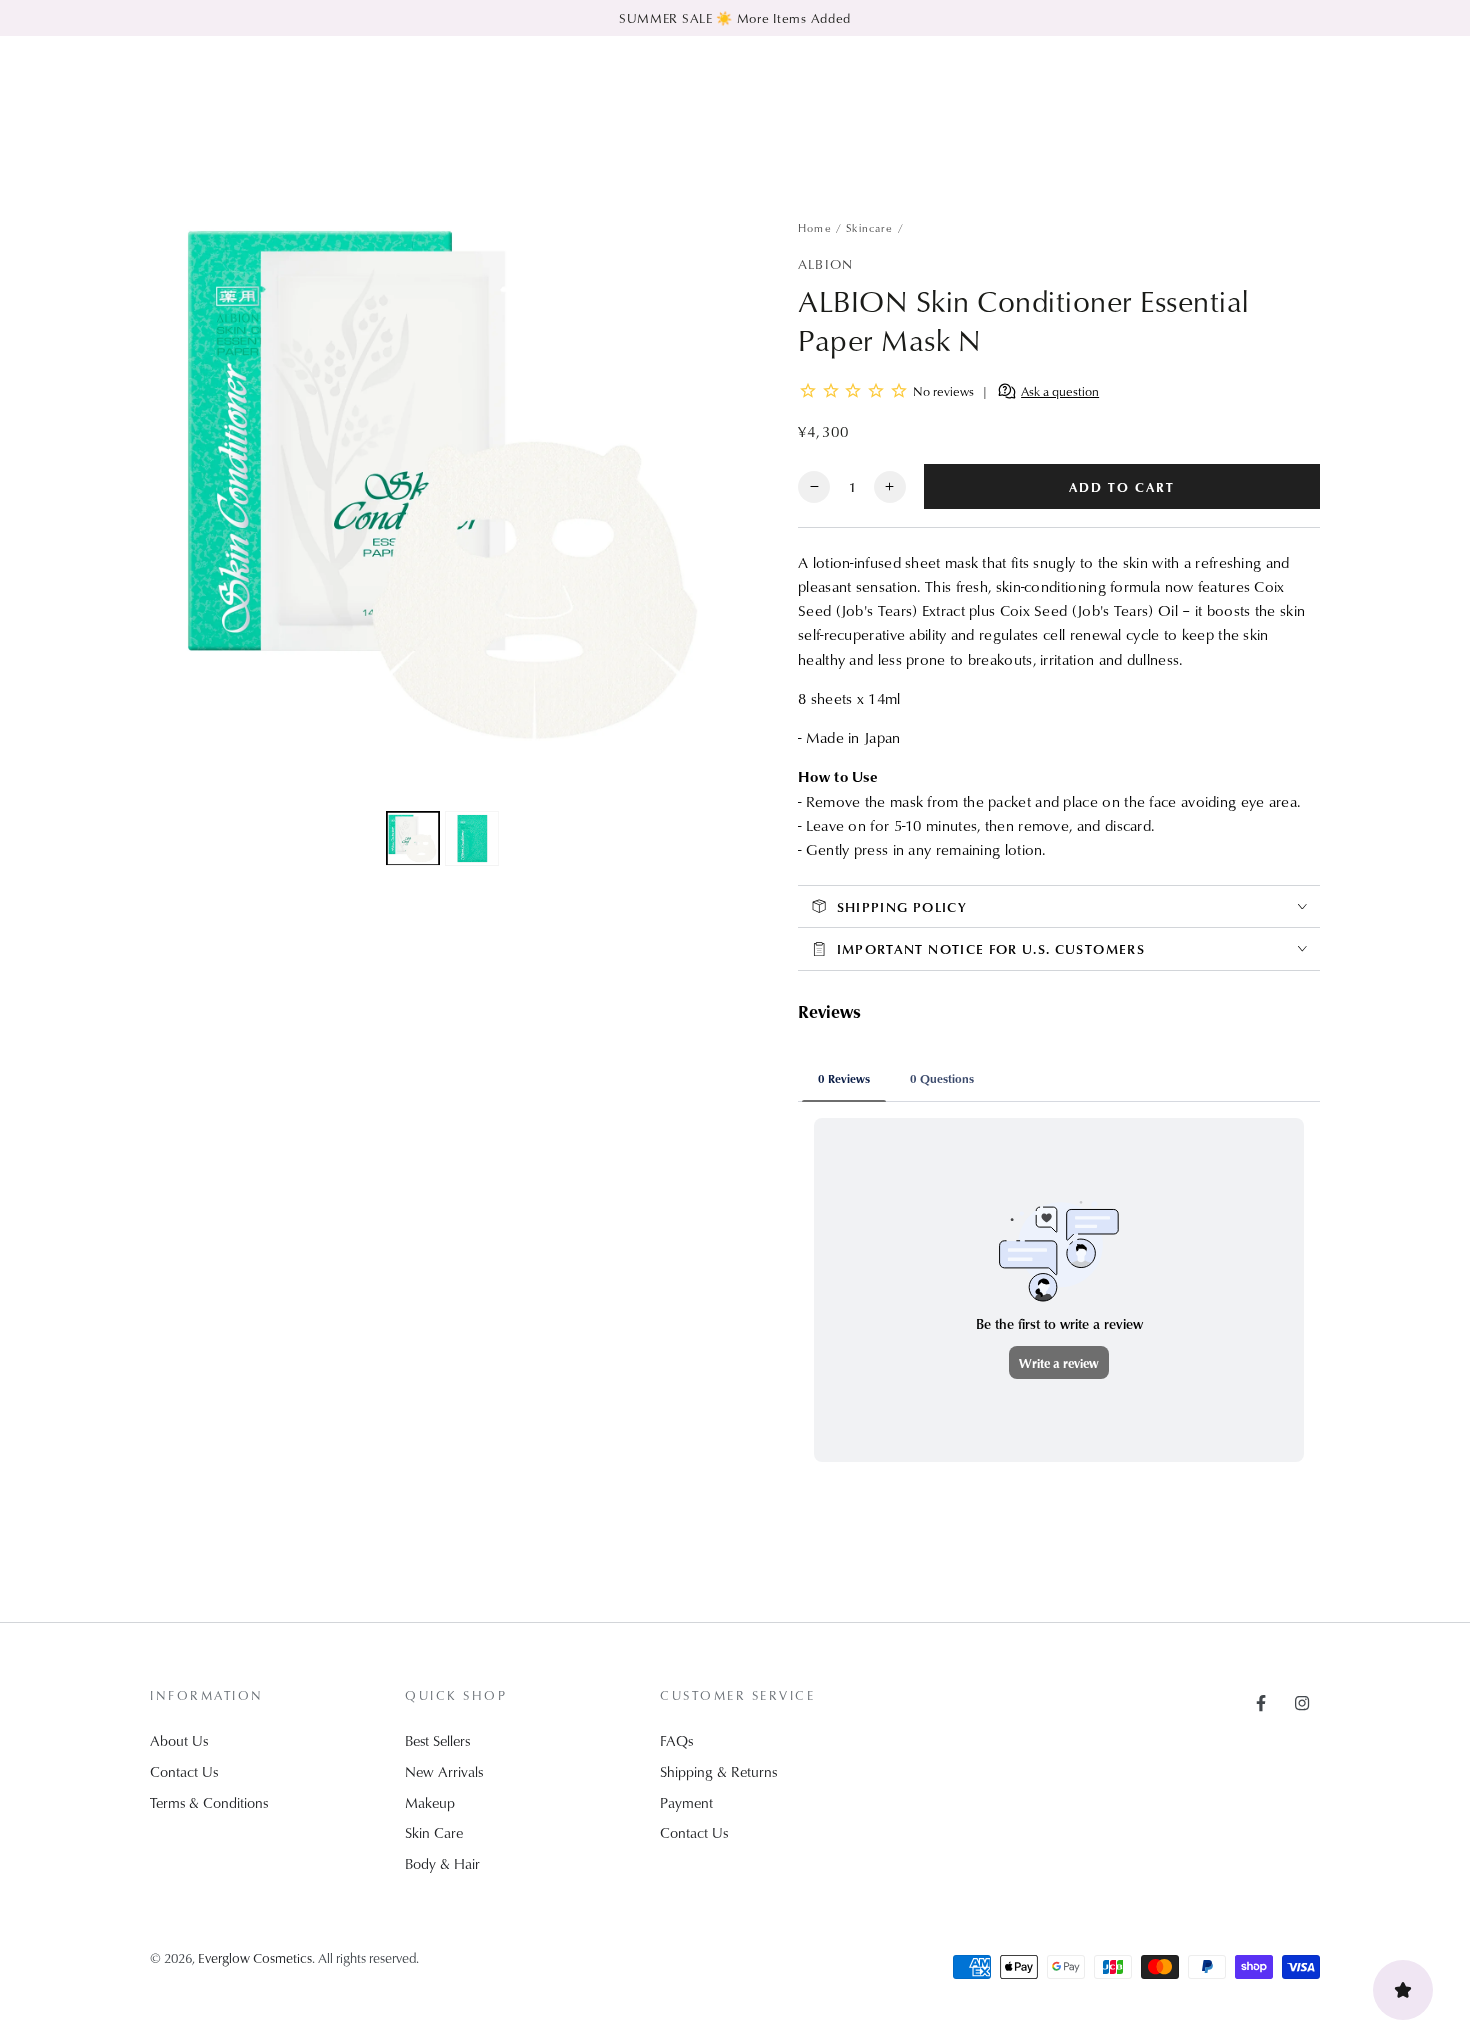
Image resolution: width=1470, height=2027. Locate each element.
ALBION (825, 263)
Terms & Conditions (209, 1802)
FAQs (676, 1740)
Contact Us (184, 1771)
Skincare (869, 227)
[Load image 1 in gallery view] (413, 837)
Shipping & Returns (718, 1771)
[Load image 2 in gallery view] (472, 837)
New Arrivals (444, 1771)
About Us (179, 1740)
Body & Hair (442, 1863)
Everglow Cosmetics (255, 1957)
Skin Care (434, 1832)
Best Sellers (437, 1740)
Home (815, 227)
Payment (686, 1802)
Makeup (430, 1802)
